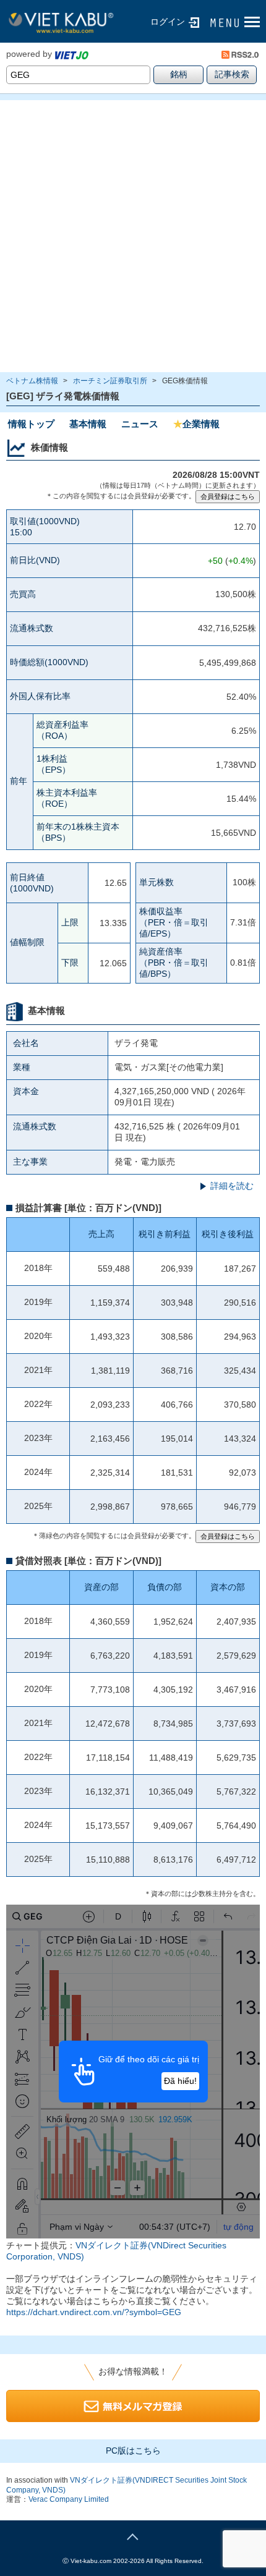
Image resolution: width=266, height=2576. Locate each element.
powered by (29, 54)
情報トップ (31, 424)
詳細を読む (232, 1186)
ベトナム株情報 (32, 381)
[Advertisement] (133, 236)
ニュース (140, 424)
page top (133, 2535)
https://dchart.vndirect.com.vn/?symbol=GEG (94, 2312)
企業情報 (196, 424)
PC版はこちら (133, 2451)
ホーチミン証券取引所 (110, 381)
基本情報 (88, 424)
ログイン (168, 22)
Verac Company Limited (69, 2499)
